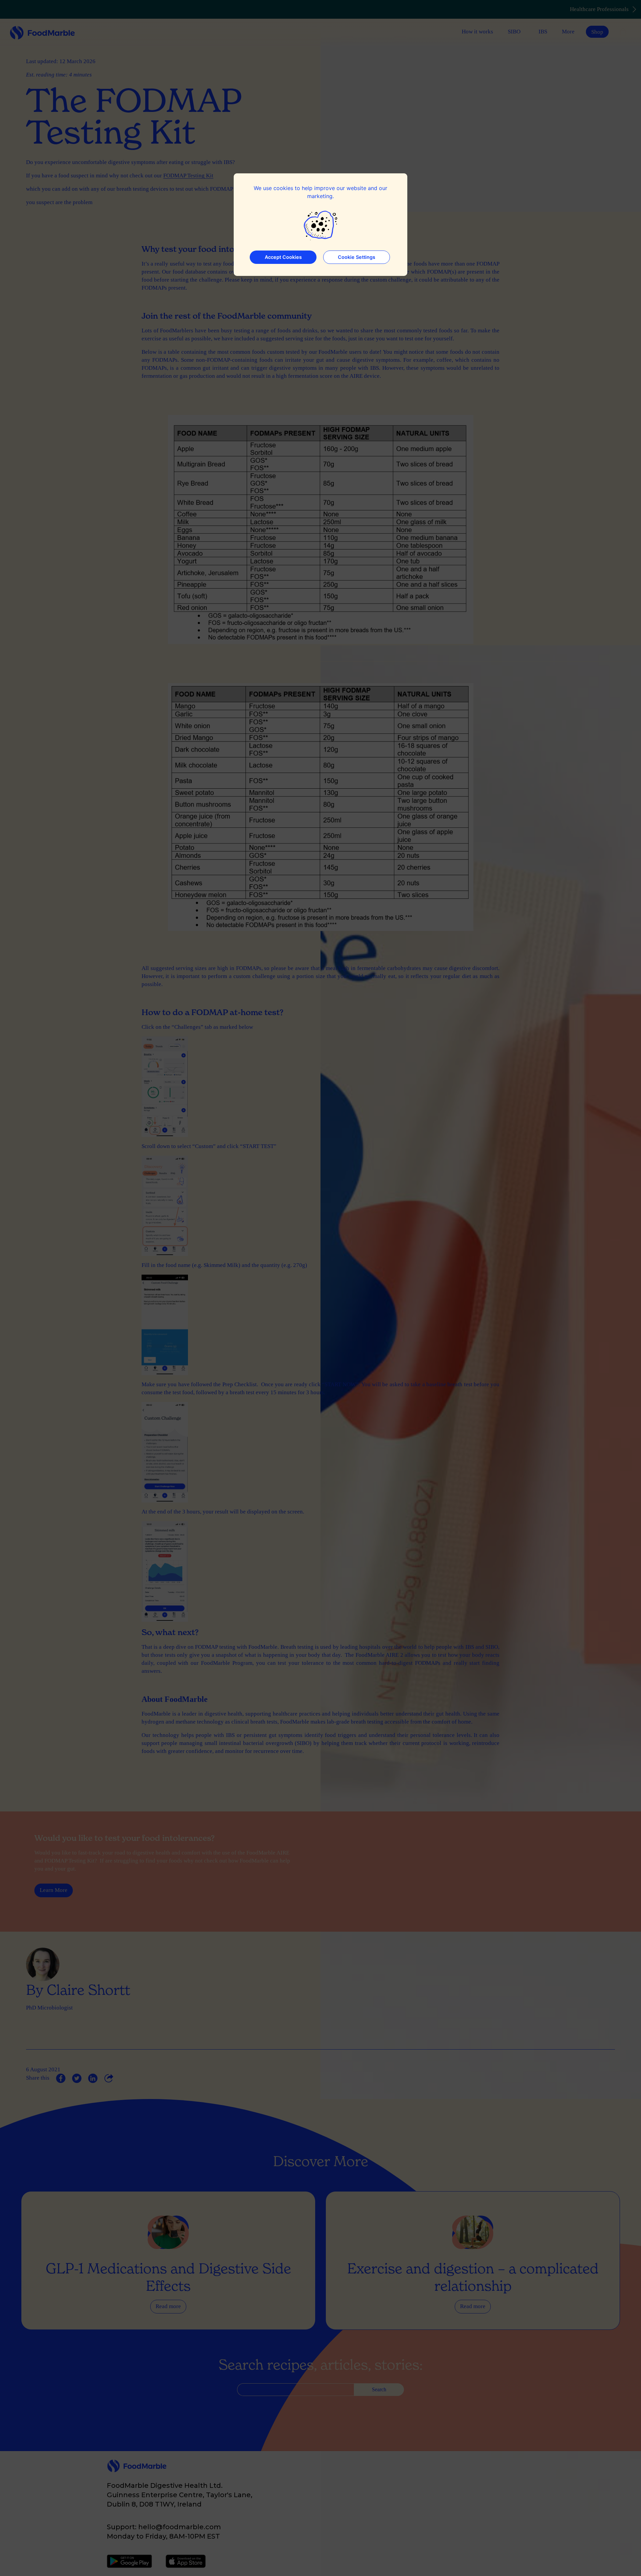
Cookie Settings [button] (357, 257)
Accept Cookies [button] (283, 257)
